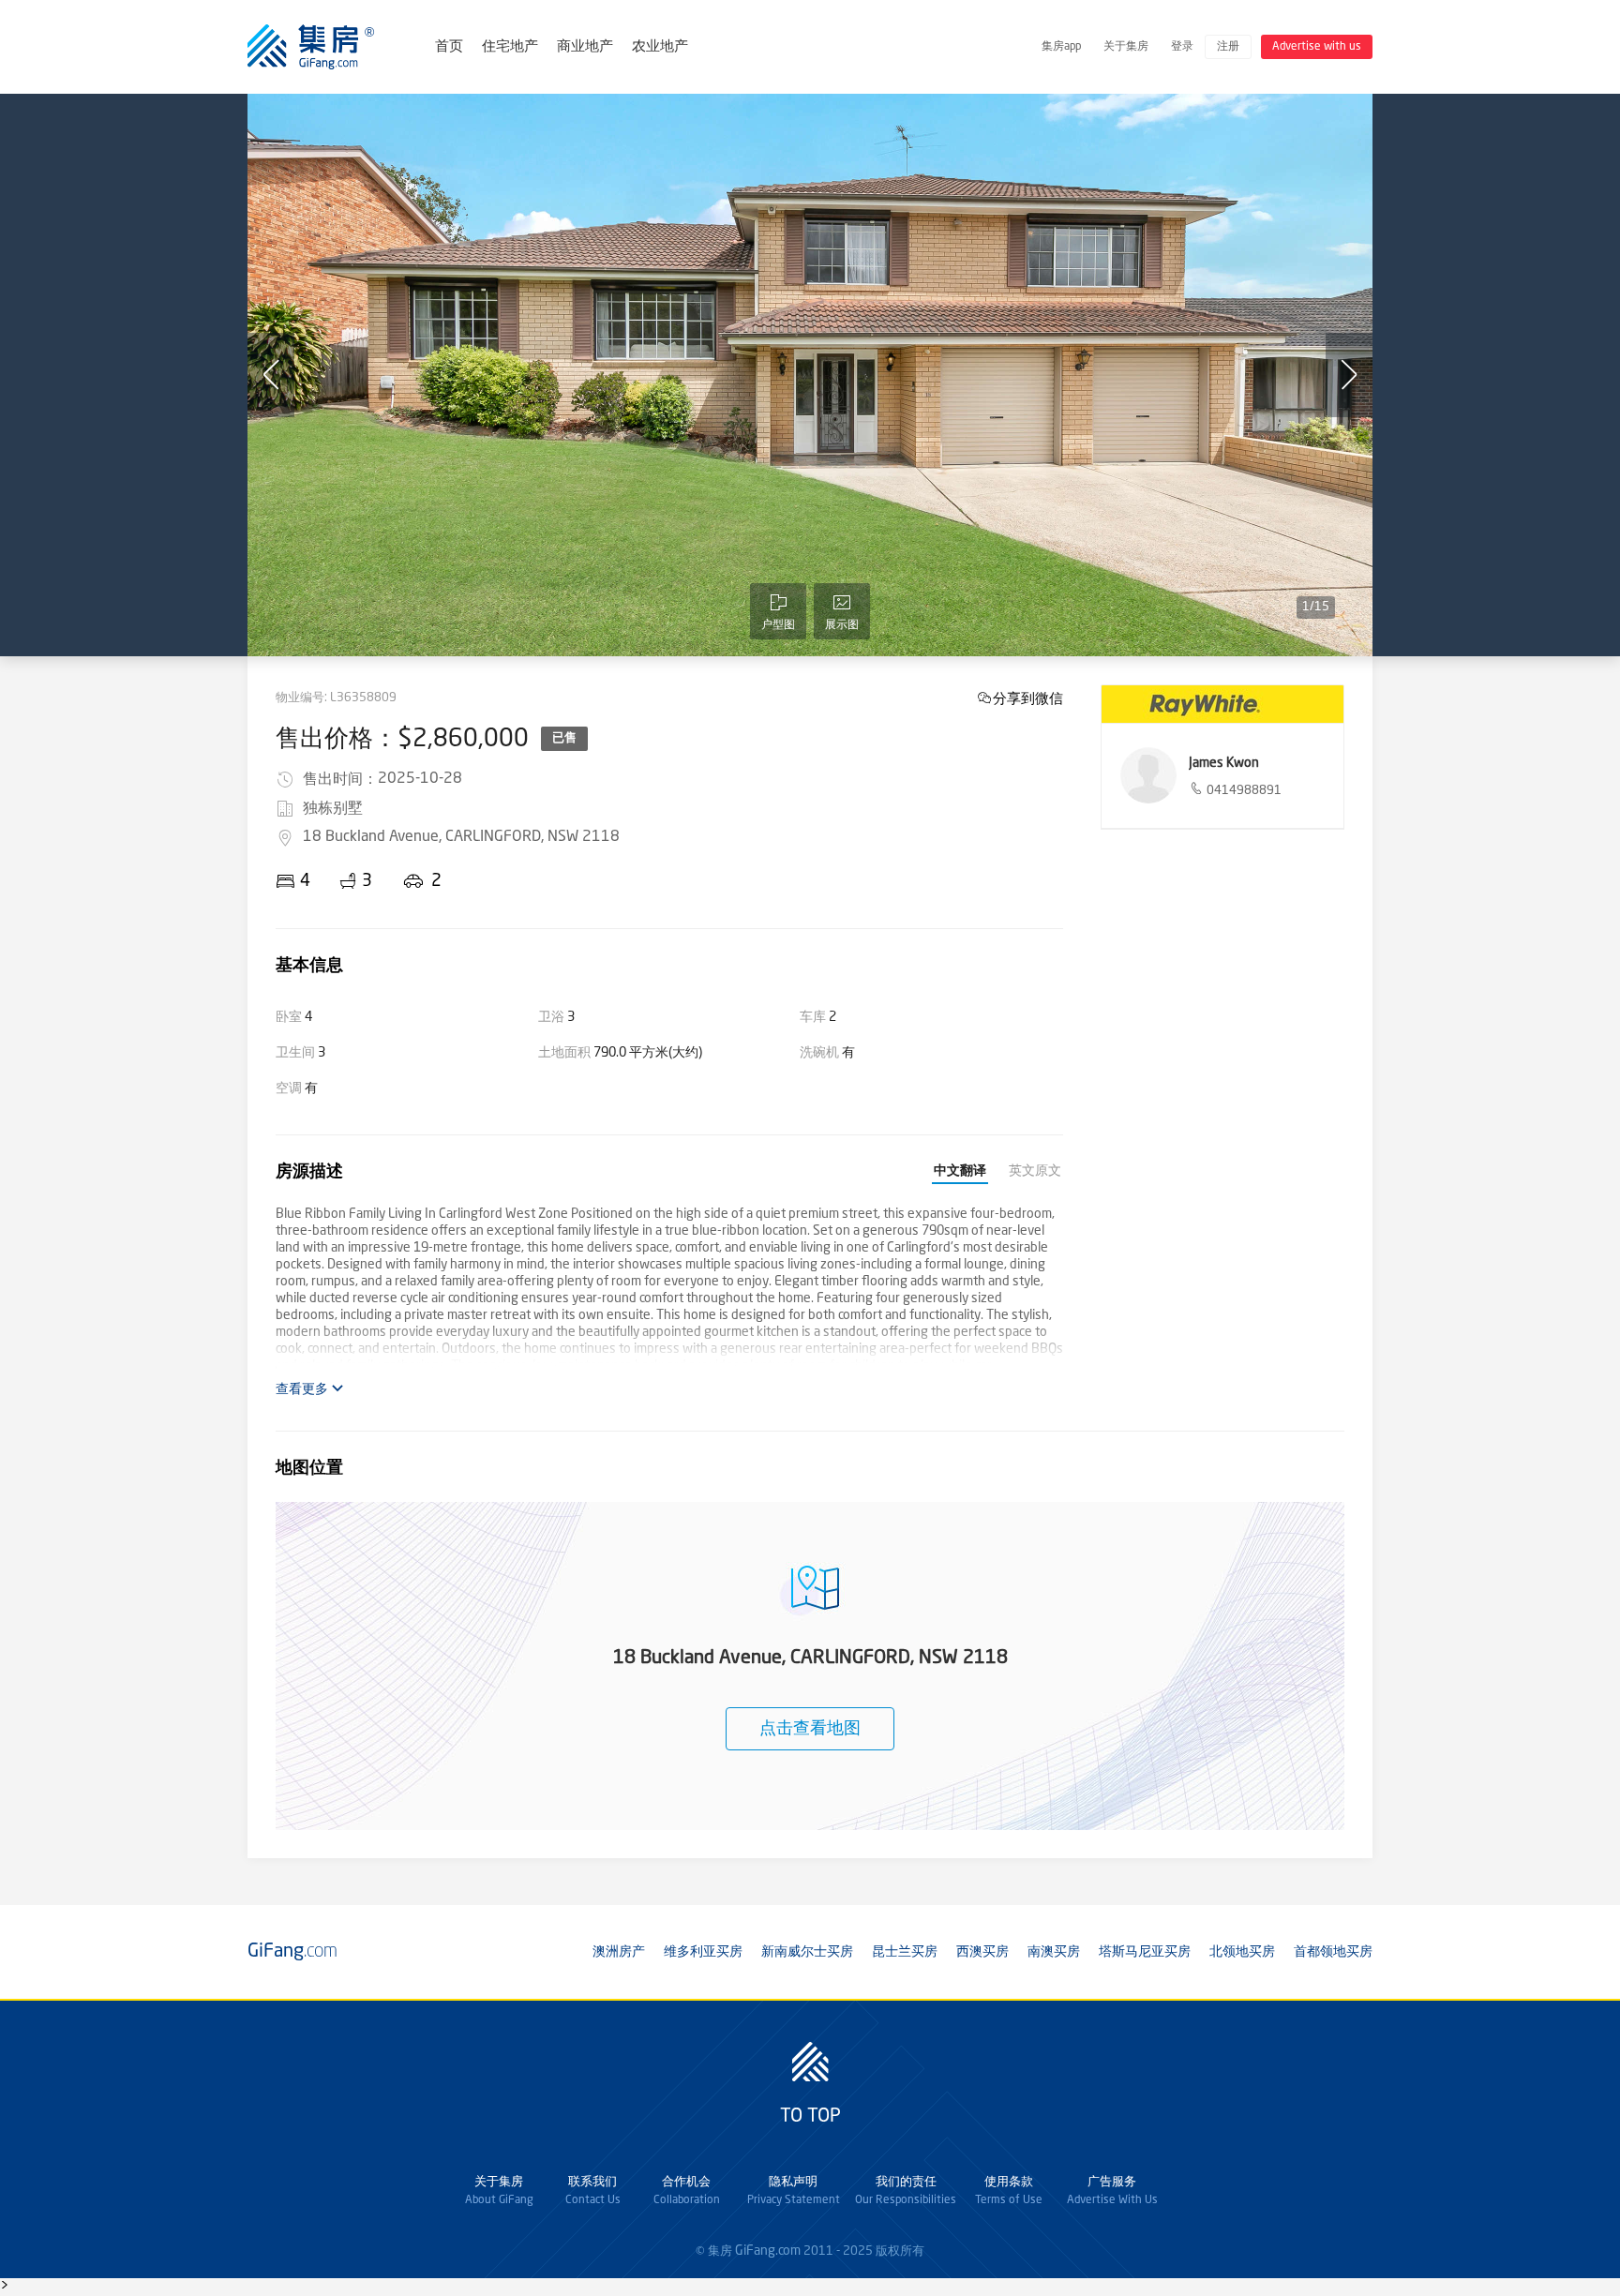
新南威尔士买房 (807, 1952)
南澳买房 (1054, 1952)
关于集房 (1126, 47)
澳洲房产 (619, 1952)
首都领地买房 (1333, 1952)
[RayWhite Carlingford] (1222, 704)
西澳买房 (982, 1952)
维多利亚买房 (703, 1952)
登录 (1182, 47)
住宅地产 (510, 47)
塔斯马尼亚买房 (1145, 1952)
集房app (1061, 47)
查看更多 (303, 1389)
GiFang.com (768, 2251)
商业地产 (585, 47)
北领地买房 (1242, 1952)
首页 (449, 47)
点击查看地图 (810, 1729)
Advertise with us (1317, 47)
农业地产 (660, 47)
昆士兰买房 (905, 1952)
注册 (1228, 47)
